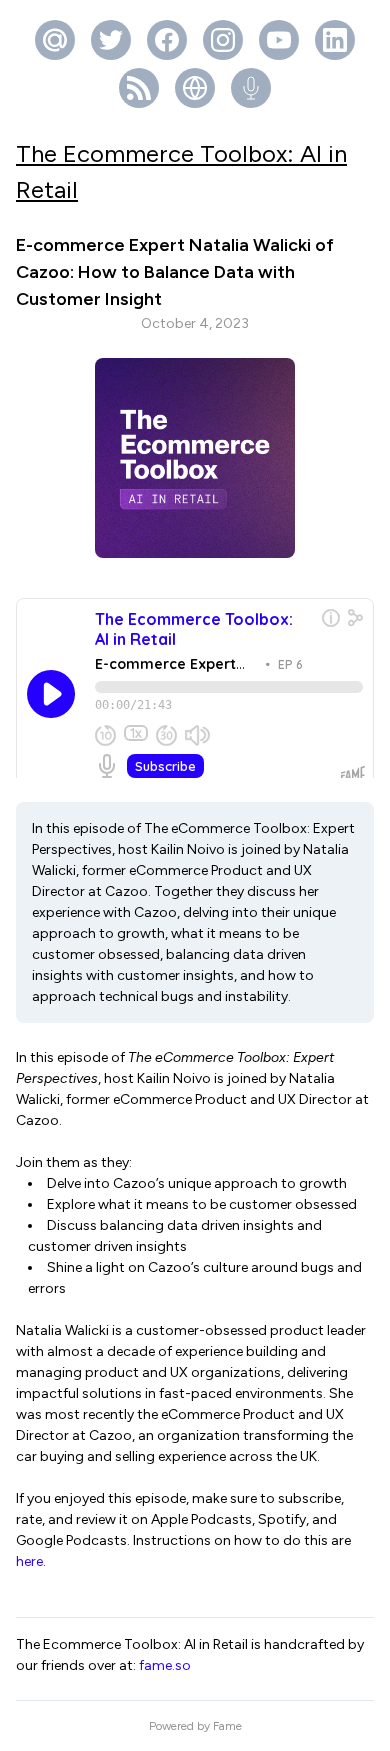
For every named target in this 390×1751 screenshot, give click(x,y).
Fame (227, 1726)
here (29, 1561)
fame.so (165, 1665)
